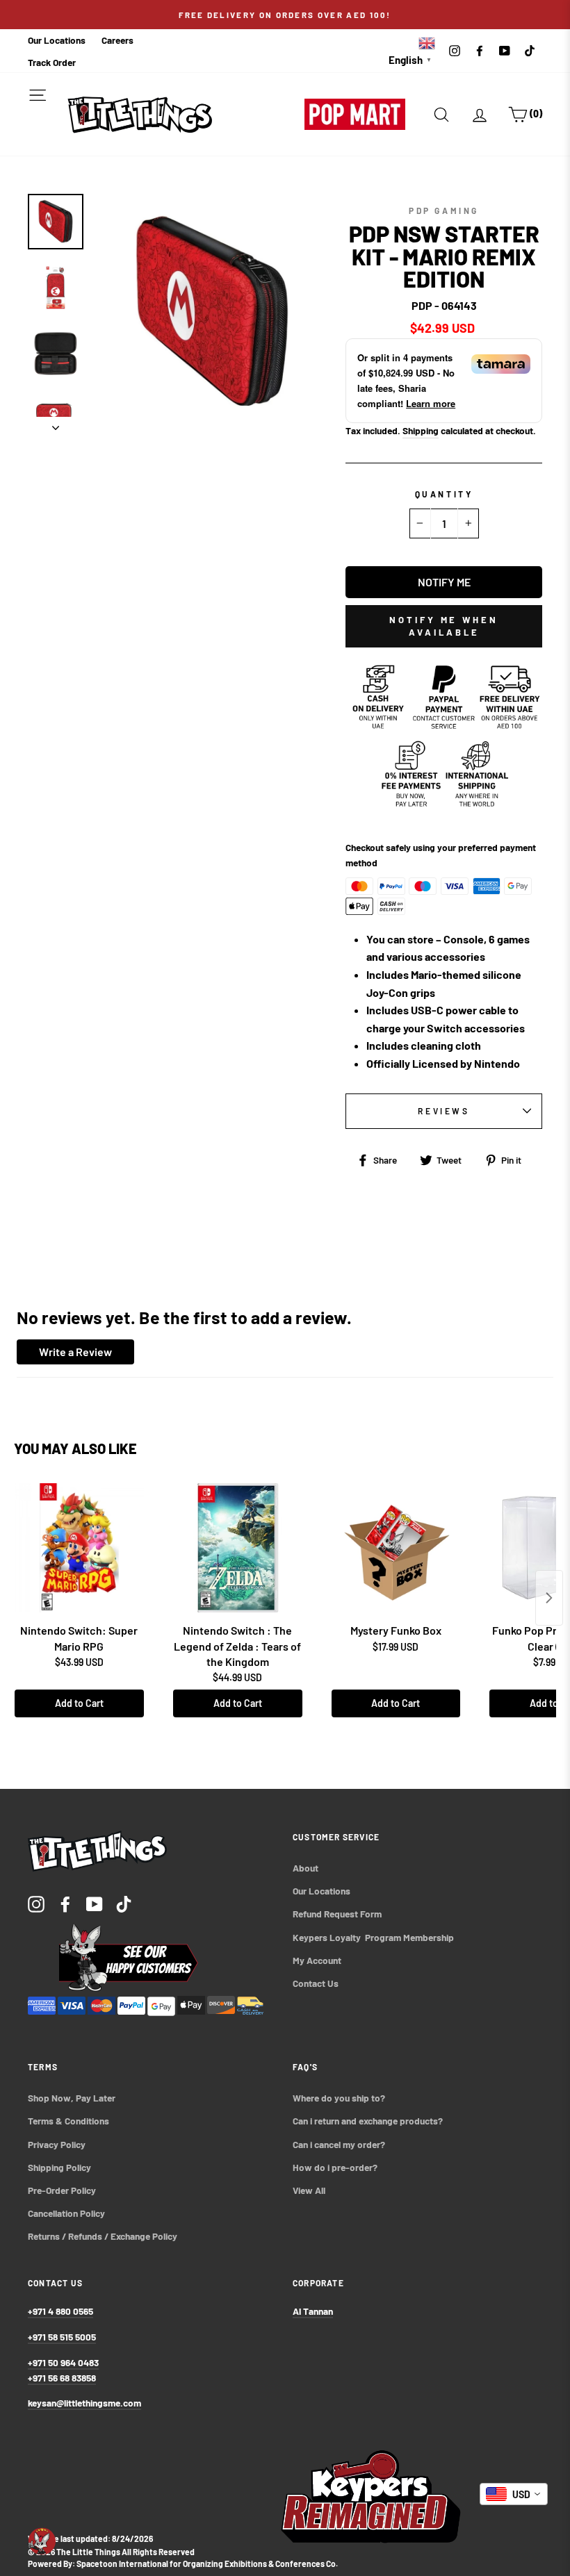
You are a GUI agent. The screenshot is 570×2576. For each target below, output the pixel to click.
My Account (317, 1960)
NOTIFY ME (444, 582)
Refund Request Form (337, 1914)
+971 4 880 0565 (60, 2311)
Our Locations (57, 40)
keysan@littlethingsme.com (84, 2403)
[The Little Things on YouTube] (95, 1903)
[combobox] (514, 2494)
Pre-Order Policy (63, 2190)
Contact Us (316, 1983)
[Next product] (549, 1598)
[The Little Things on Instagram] (36, 1903)
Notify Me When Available (444, 626)
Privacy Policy (57, 2144)
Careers (117, 40)
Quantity (444, 494)
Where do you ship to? (339, 2098)
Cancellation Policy (66, 2213)
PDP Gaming (444, 210)
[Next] (56, 424)
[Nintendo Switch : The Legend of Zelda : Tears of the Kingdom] (238, 1548)
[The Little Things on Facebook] (65, 1903)
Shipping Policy (59, 2167)
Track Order (52, 62)
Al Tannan (313, 2311)
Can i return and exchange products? (368, 2121)
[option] (285, 15)
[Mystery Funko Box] (396, 1548)
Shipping (421, 430)
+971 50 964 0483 (63, 2362)
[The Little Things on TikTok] (124, 1903)
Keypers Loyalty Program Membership (373, 1937)
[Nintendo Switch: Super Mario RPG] (79, 1548)
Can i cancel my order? (339, 2144)
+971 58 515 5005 (62, 2337)
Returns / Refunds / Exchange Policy (103, 2236)
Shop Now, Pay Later (72, 2098)
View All (309, 2190)
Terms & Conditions (68, 2121)
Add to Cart (79, 1703)
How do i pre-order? (335, 2167)
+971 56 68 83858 (62, 2378)
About (306, 1868)
